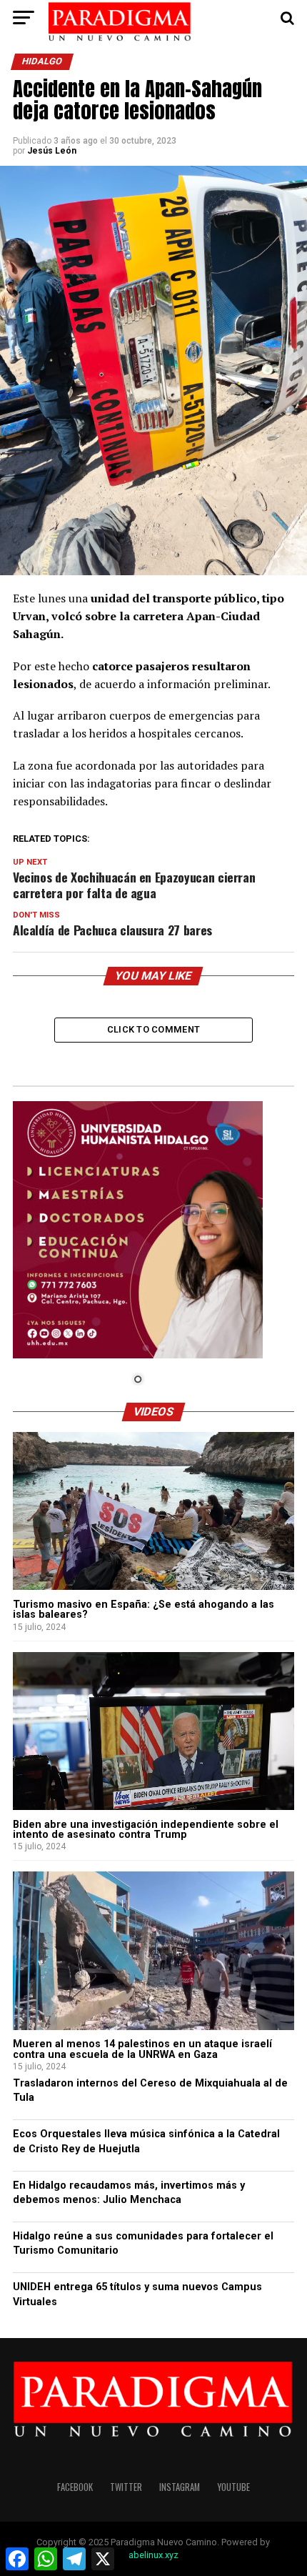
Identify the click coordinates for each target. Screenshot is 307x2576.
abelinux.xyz (153, 2555)
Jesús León (52, 151)
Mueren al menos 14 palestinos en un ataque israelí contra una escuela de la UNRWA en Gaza (142, 2049)
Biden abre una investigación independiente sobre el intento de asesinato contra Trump (146, 1830)
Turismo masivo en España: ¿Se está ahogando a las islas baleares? (144, 1610)
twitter (126, 2487)
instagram (180, 2487)
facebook (75, 2487)
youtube (233, 2487)
